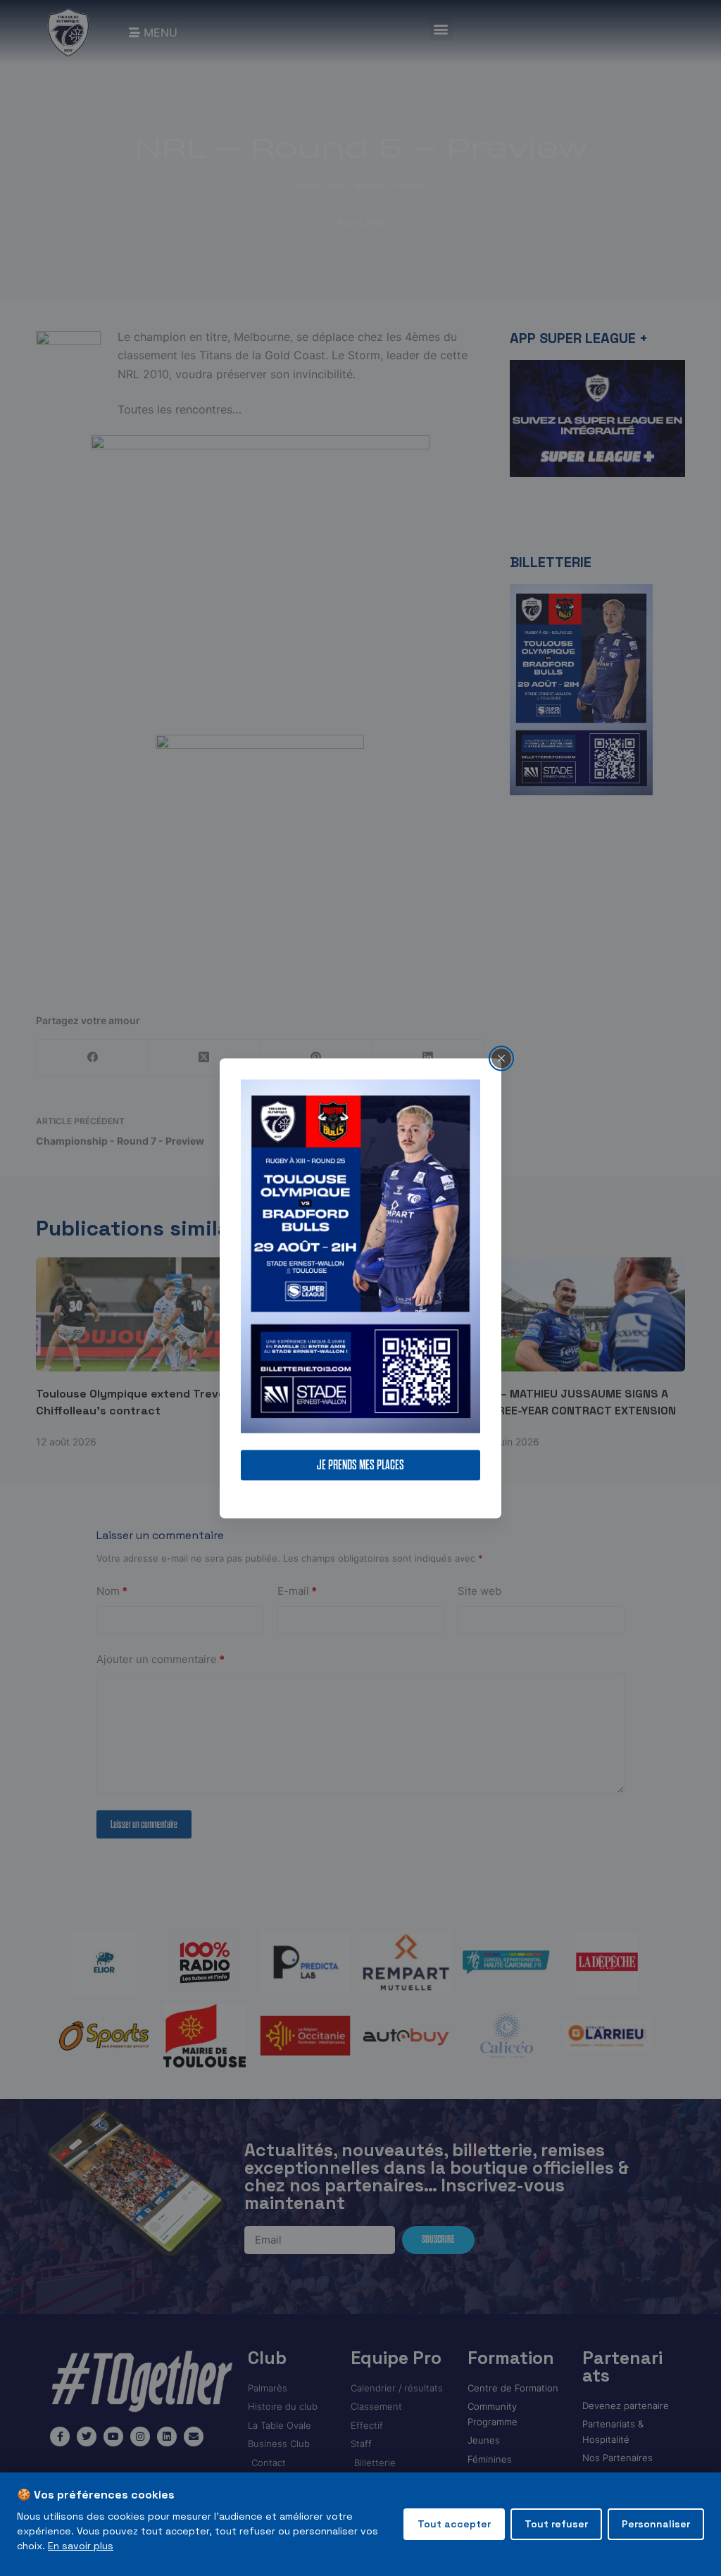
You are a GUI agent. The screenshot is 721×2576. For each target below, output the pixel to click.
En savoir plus (81, 2546)
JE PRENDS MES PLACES (360, 1465)
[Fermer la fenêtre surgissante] (501, 1058)
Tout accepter (454, 2524)
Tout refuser (556, 2524)
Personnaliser (656, 2524)
